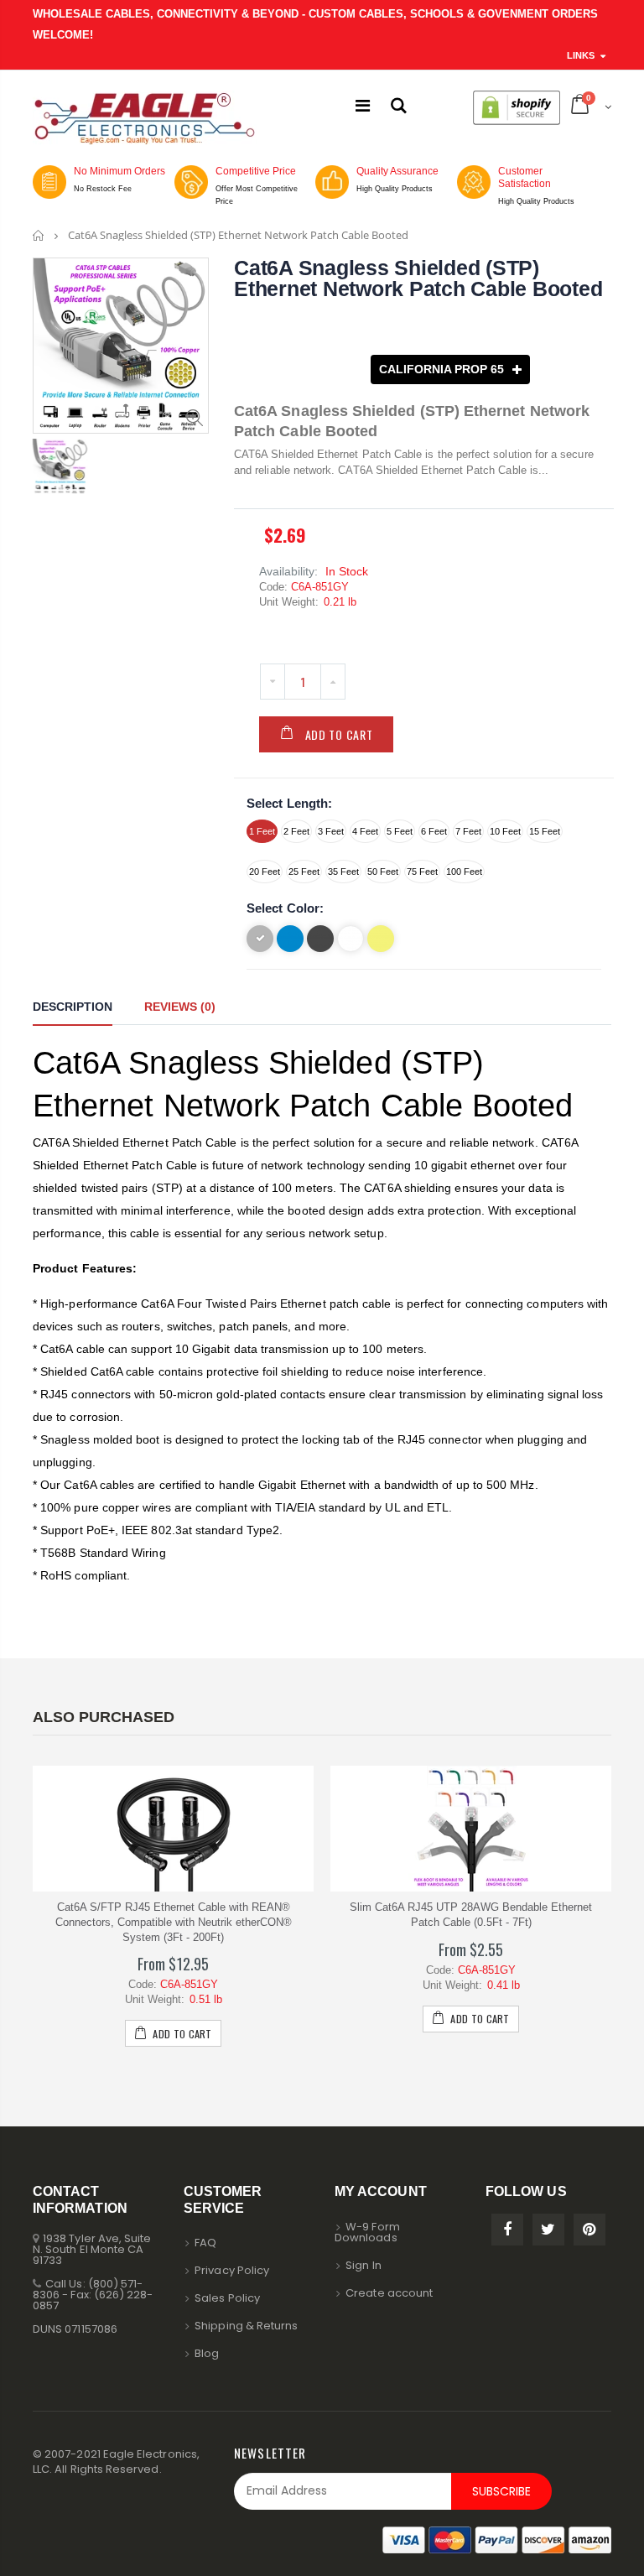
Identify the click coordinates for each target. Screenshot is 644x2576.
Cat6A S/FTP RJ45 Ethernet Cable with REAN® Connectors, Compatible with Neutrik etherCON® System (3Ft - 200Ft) (174, 1922)
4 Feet (365, 831)
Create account (389, 2293)
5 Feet (400, 831)
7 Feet (468, 831)
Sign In (363, 2265)
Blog (207, 2353)
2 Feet (296, 831)
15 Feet (545, 831)
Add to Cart (339, 734)
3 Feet (331, 831)
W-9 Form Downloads (367, 2232)
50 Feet (383, 872)
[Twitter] (548, 2230)
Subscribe (501, 2491)
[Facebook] (507, 2230)
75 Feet (422, 872)
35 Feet (343, 872)
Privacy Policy (232, 2270)
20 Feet (265, 872)
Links (581, 55)
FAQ (205, 2243)
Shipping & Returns (246, 2326)
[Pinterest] (589, 2230)
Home (39, 235)
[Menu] (363, 106)
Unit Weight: (289, 602)
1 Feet (262, 831)
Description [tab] (73, 1007)
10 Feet (505, 831)
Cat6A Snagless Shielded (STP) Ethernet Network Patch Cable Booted (418, 278)
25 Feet (304, 872)
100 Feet (464, 872)
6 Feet (434, 831)
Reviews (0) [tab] (180, 1007)
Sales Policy (227, 2298)
